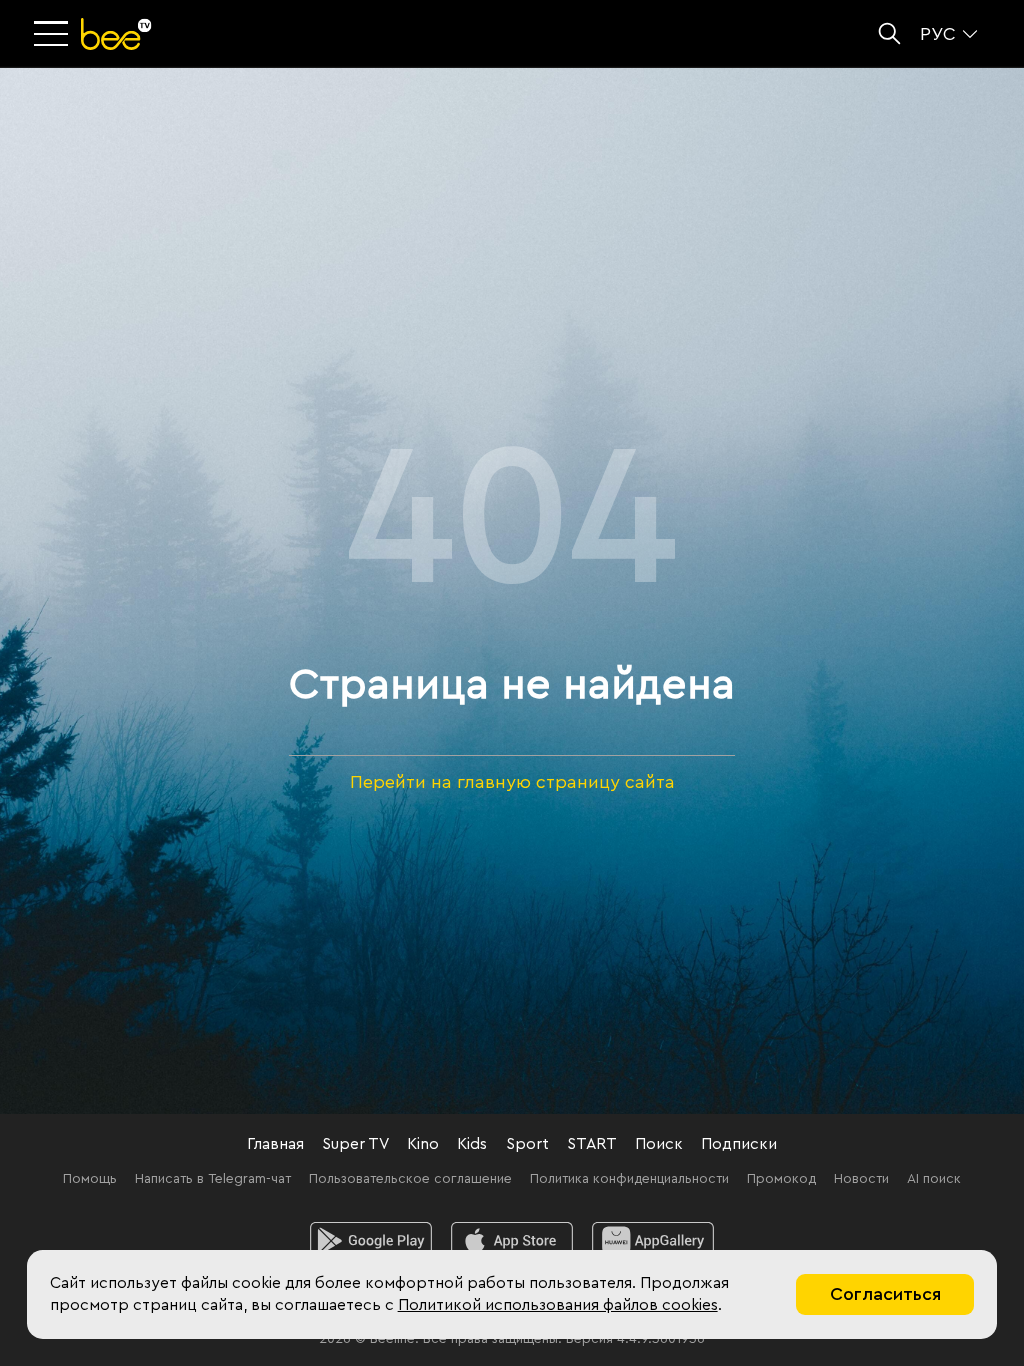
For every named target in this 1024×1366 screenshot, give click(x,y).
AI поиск (934, 1179)
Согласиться (885, 1294)
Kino (423, 1144)
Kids (472, 1144)
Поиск (659, 1144)
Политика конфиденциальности (629, 1179)
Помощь (90, 1179)
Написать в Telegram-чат (213, 1179)
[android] (371, 1241)
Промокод (781, 1179)
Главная (275, 1144)
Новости (861, 1179)
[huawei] (653, 1241)
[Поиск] (889, 33)
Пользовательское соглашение (410, 1179)
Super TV (355, 1144)
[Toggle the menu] (53, 34)
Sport (527, 1144)
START (592, 1144)
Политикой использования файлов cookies (558, 1305)
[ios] (512, 1241)
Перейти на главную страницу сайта (512, 782)
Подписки (739, 1144)
